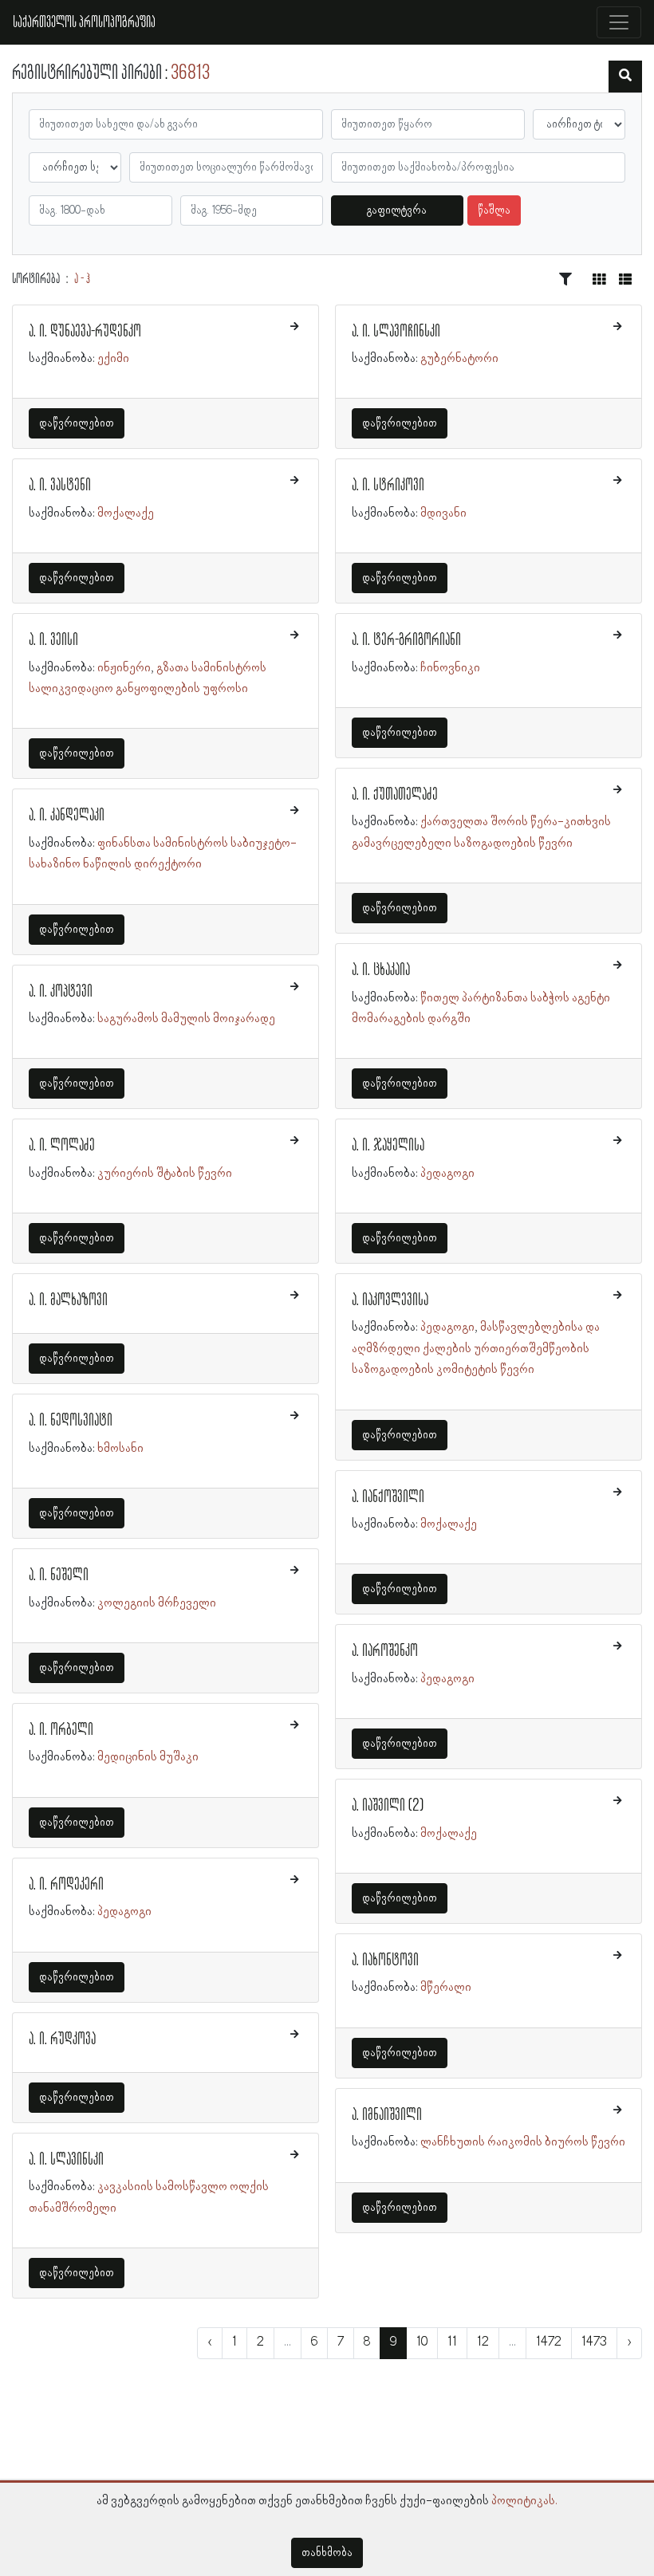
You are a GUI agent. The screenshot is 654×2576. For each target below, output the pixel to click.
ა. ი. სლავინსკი (66, 2160)
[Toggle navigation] (619, 22)
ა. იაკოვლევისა (390, 1300)
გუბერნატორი (459, 359)
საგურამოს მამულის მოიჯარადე (186, 1019)
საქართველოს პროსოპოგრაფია (84, 22)
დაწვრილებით (77, 423)
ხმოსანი (120, 1449)
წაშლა (494, 210)
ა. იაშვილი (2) (388, 1806)
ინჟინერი (124, 668)
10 (422, 2342)
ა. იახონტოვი (385, 1961)
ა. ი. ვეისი (53, 640)
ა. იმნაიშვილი (387, 2115)
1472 (549, 2342)
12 (483, 2342)
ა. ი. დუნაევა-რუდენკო (85, 332)
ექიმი (113, 359)
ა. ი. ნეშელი (59, 1575)
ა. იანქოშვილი (388, 1497)
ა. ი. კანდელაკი (67, 816)
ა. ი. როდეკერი (66, 1885)
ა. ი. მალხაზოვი (68, 1300)
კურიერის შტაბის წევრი (165, 1174)
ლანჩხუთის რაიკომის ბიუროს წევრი (523, 2142)
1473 (594, 2342)
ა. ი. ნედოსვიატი (71, 1421)
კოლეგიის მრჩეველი (157, 1603)
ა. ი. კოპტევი (61, 992)
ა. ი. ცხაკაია (381, 970)
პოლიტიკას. (524, 2501)
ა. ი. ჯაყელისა (388, 1146)
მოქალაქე (126, 513)
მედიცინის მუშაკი (148, 1757)
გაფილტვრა (397, 210)
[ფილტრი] (625, 77)
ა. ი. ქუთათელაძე (395, 795)
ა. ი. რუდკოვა (62, 2039)
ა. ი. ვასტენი (60, 486)
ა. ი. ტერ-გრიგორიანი (406, 640)
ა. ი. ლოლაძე (62, 1146)
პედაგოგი (124, 1912)
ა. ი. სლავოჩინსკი (396, 332)
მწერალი (446, 1988)
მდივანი (443, 513)
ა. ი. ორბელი (61, 1730)
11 (452, 2342)
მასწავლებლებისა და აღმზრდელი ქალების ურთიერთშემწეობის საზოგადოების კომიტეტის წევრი (476, 1349)
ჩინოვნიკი (450, 668)
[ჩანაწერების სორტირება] (565, 280)
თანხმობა (327, 2553)
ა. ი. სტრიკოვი (388, 486)
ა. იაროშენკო (385, 1651)
